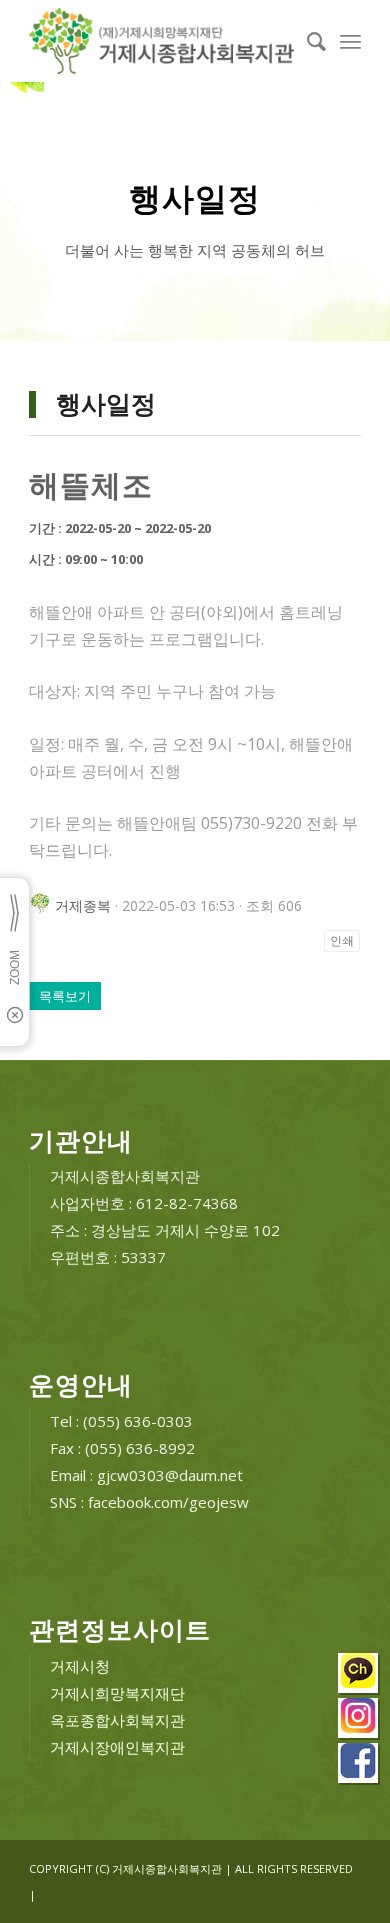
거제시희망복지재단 (117, 1693)
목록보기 (65, 996)
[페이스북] (359, 1765)
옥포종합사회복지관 (117, 1720)
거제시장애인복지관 (117, 1747)
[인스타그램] (359, 1720)
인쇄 (342, 941)
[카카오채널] (359, 1675)
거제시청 (80, 1666)
